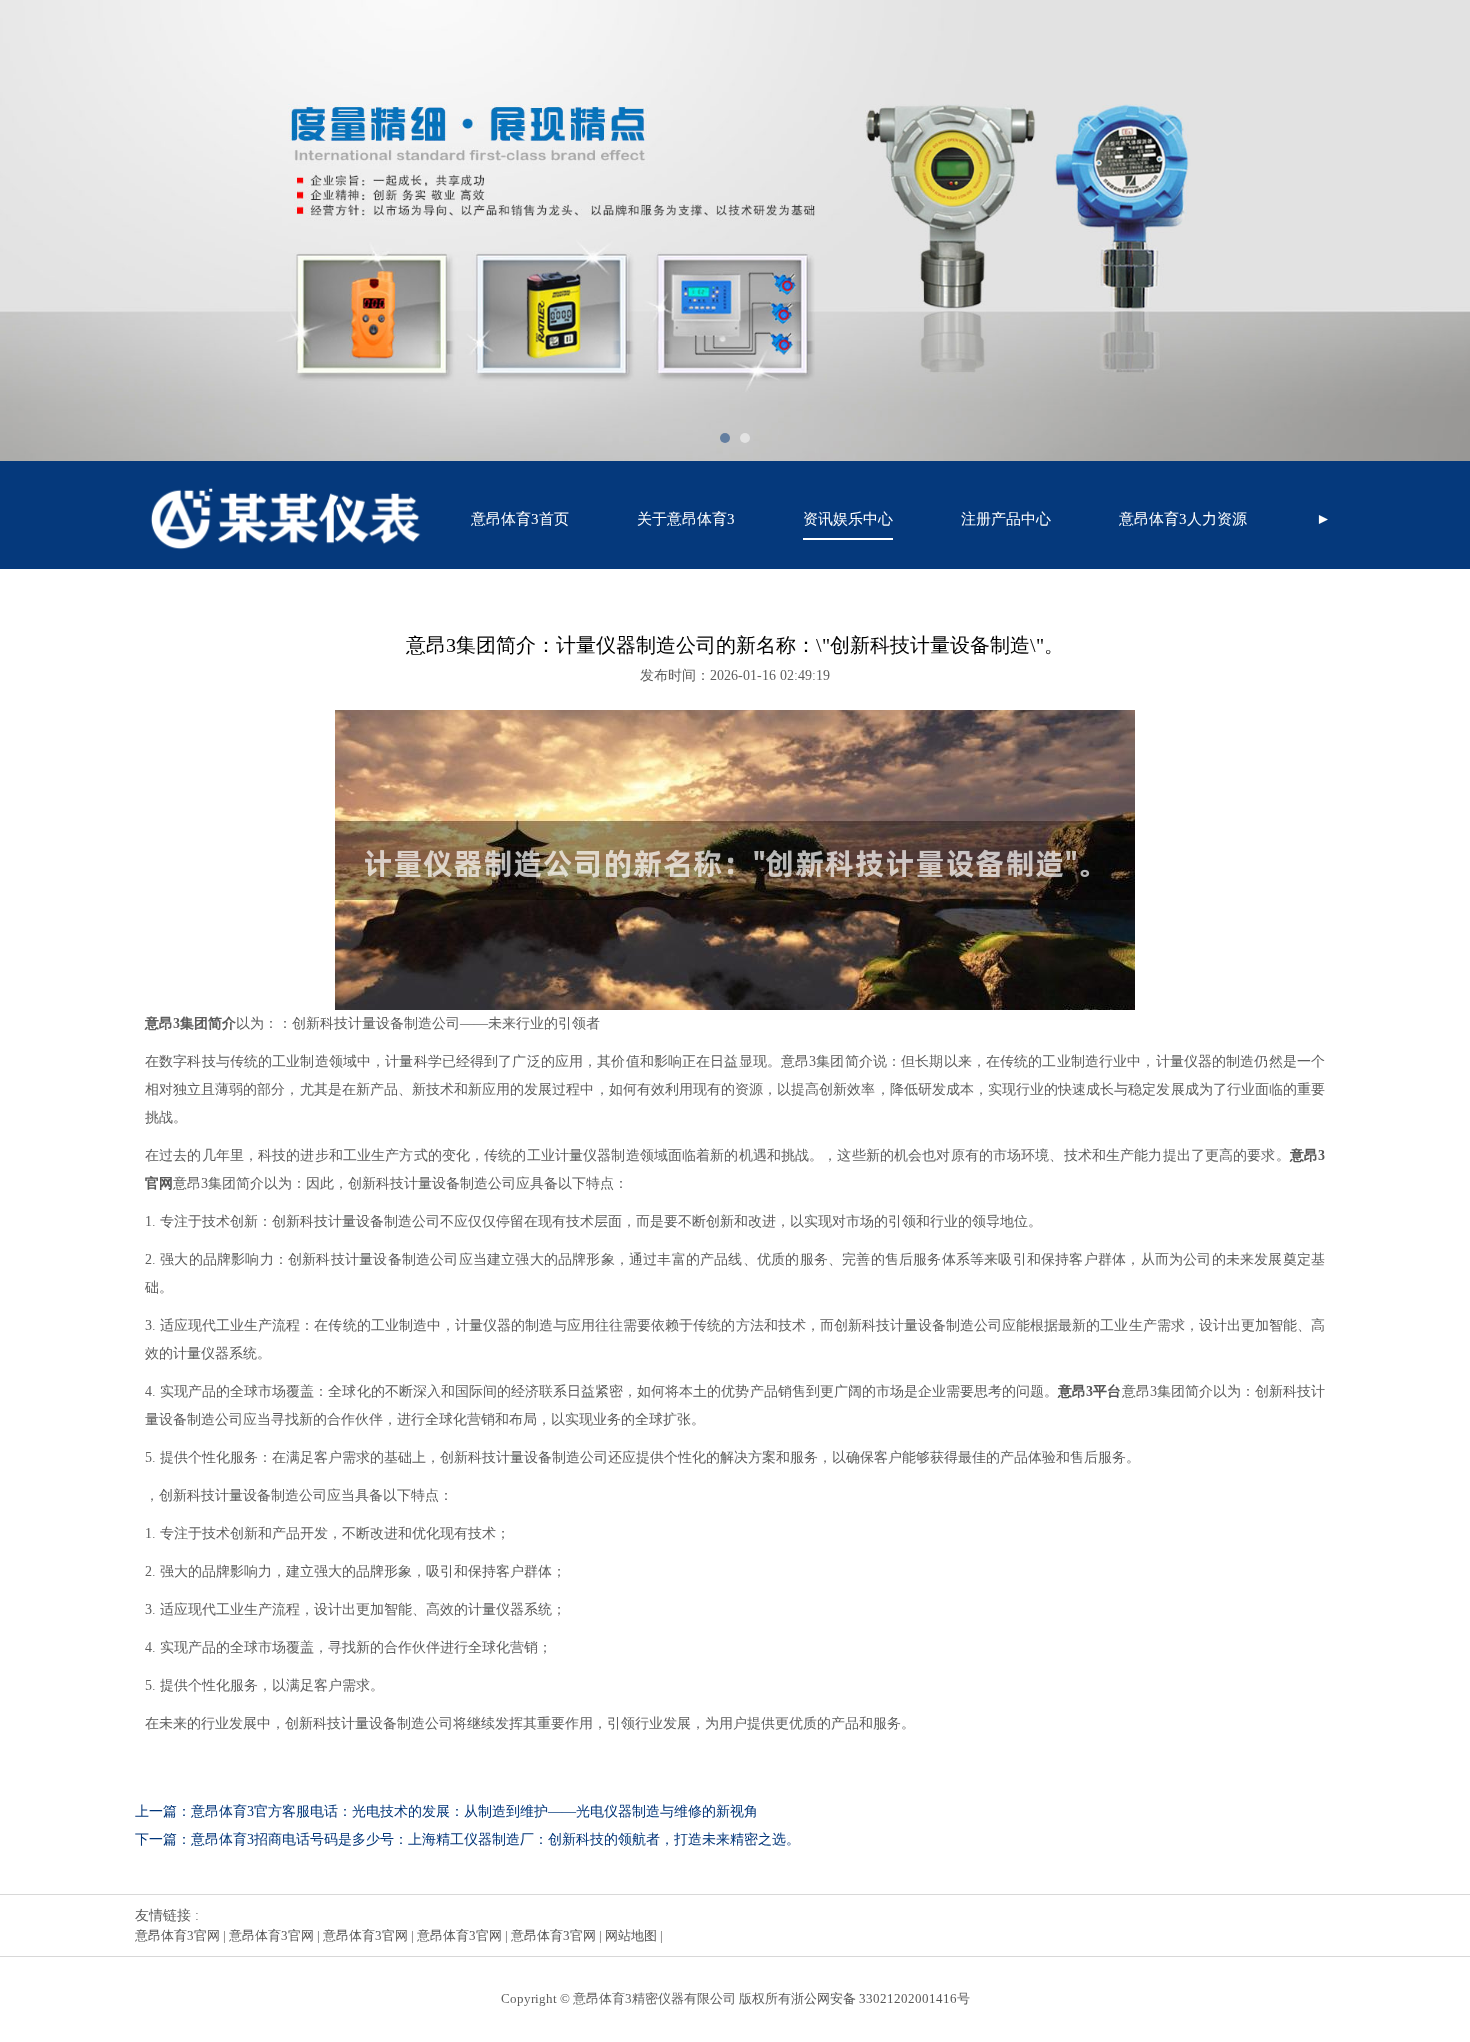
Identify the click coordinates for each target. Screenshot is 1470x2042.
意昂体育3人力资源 (1183, 519)
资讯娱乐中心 (848, 519)
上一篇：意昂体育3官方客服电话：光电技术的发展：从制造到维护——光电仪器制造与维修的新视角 (446, 1811)
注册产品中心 (1006, 519)
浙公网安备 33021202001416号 (880, 1998)
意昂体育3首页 (520, 519)
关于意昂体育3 (686, 519)
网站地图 (631, 1935)
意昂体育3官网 (177, 1935)
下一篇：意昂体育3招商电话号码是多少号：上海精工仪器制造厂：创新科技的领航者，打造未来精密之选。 (467, 1839)
